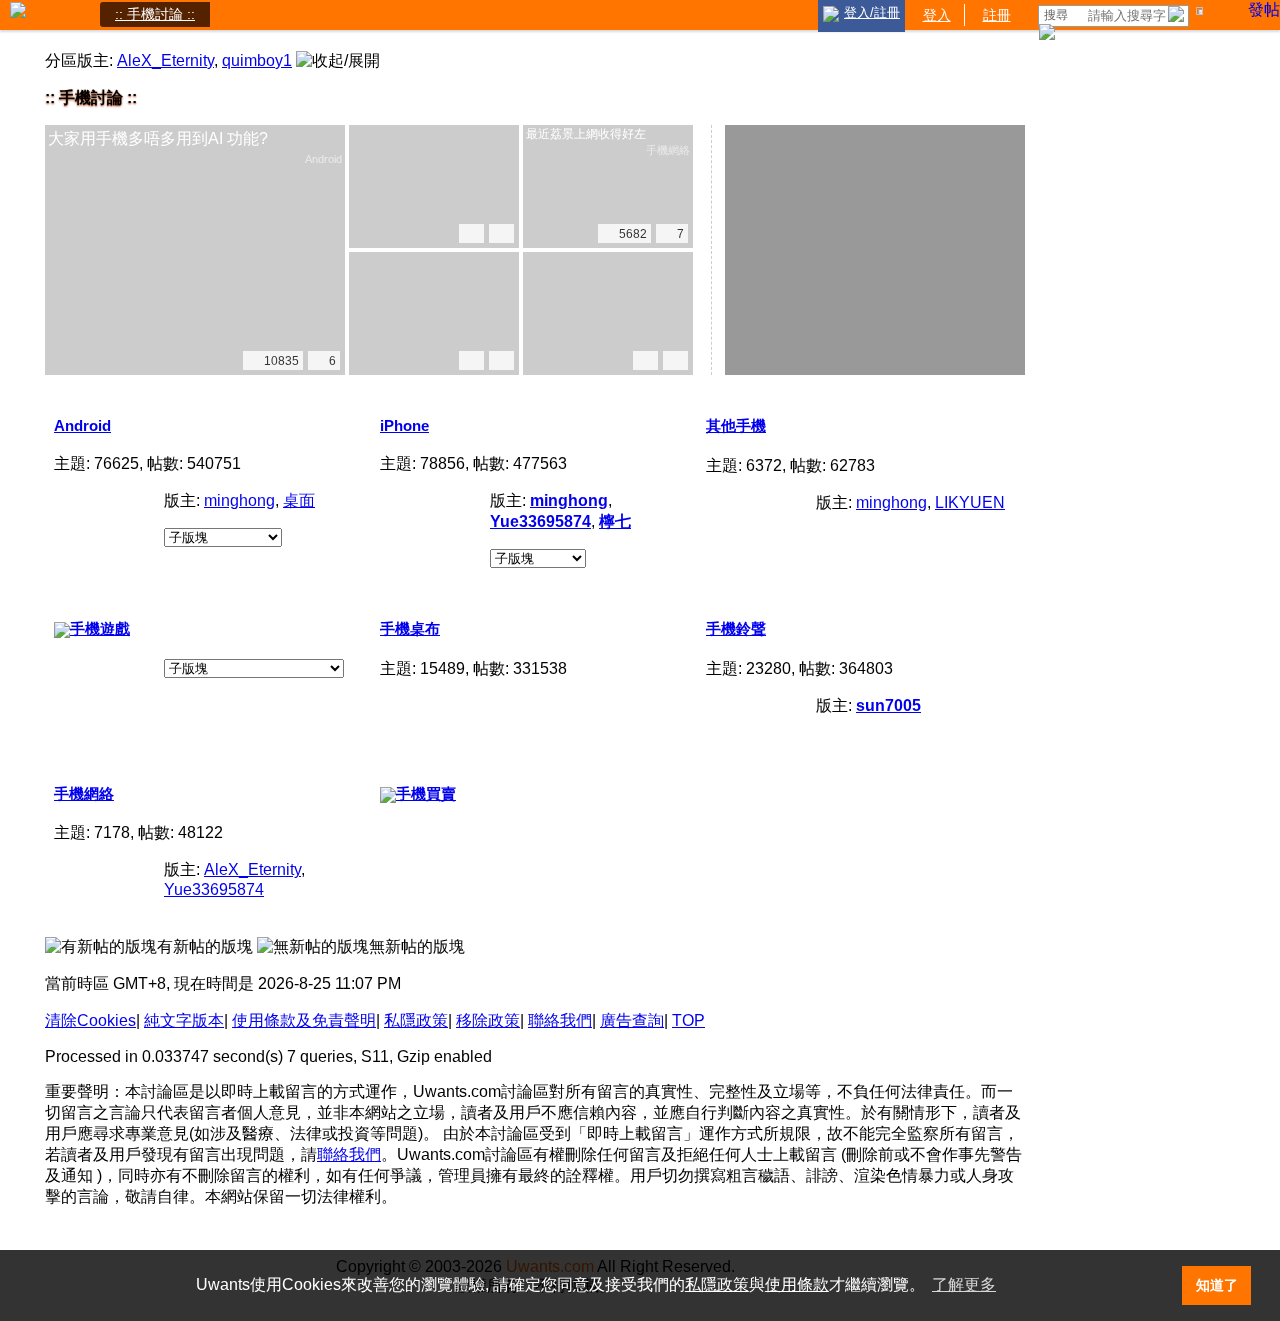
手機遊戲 (100, 628)
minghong (239, 500)
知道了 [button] (1217, 1285)
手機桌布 (410, 628)
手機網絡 (84, 793)
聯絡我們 (560, 1020)
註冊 (997, 14)
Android (82, 425)
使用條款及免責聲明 (304, 1020)
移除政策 (488, 1020)
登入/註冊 (872, 12)
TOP (688, 1020)
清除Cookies (90, 1020)
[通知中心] (1203, 15)
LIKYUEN (970, 502)
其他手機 (736, 425)
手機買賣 (426, 793)
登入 (937, 14)
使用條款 (797, 1284)
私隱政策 (416, 1020)
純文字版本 (184, 1020)
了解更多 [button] (964, 1284)
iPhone (404, 425)
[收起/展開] (338, 61)
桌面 (299, 500)
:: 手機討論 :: (155, 14)
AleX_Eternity (165, 60)
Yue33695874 (214, 889)
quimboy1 (257, 60)
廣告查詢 (632, 1020)
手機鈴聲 (736, 628)
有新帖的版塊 (205, 946)
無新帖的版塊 (417, 946)
